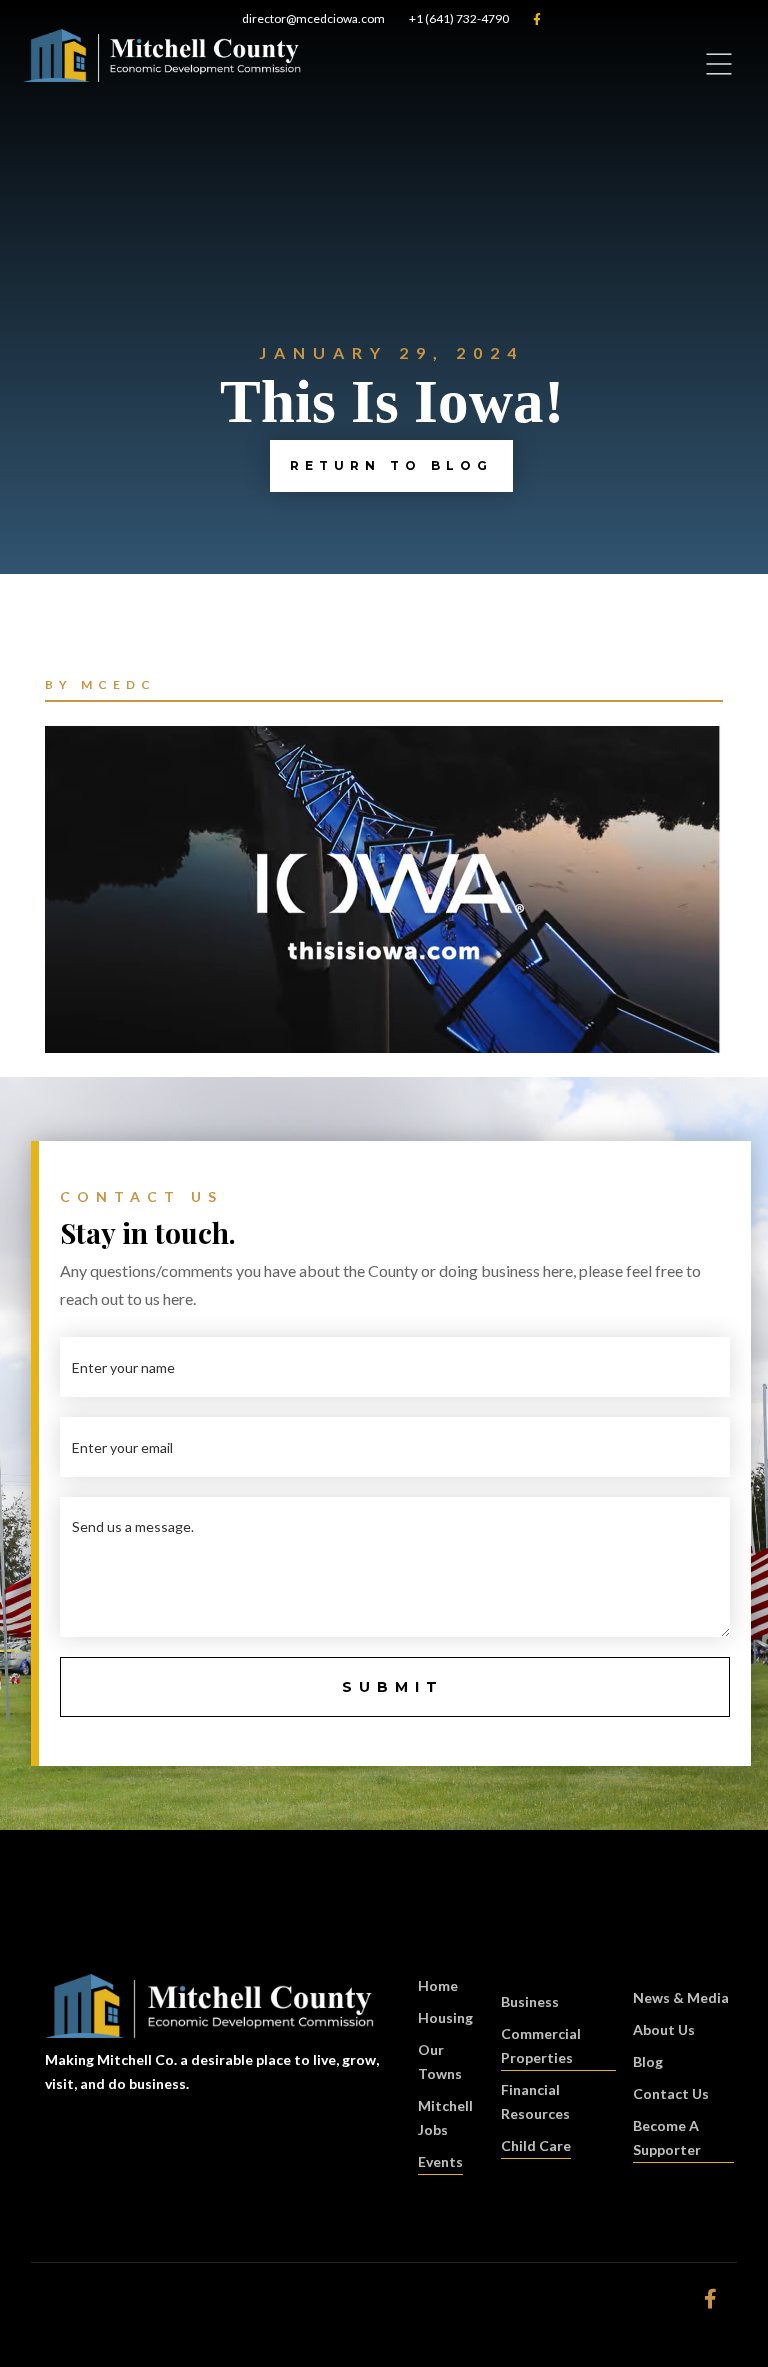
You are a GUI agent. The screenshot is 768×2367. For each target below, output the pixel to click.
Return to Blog (391, 465)
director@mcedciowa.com (313, 18)
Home (438, 1985)
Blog (648, 2061)
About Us (664, 2029)
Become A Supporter (667, 2137)
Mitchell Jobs (445, 2117)
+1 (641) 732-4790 (459, 18)
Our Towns (440, 2061)
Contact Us (671, 2093)
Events (440, 2161)
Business (530, 2001)
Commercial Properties (541, 2045)
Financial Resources (535, 2101)
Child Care (536, 2145)
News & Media (681, 1997)
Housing (445, 2017)
